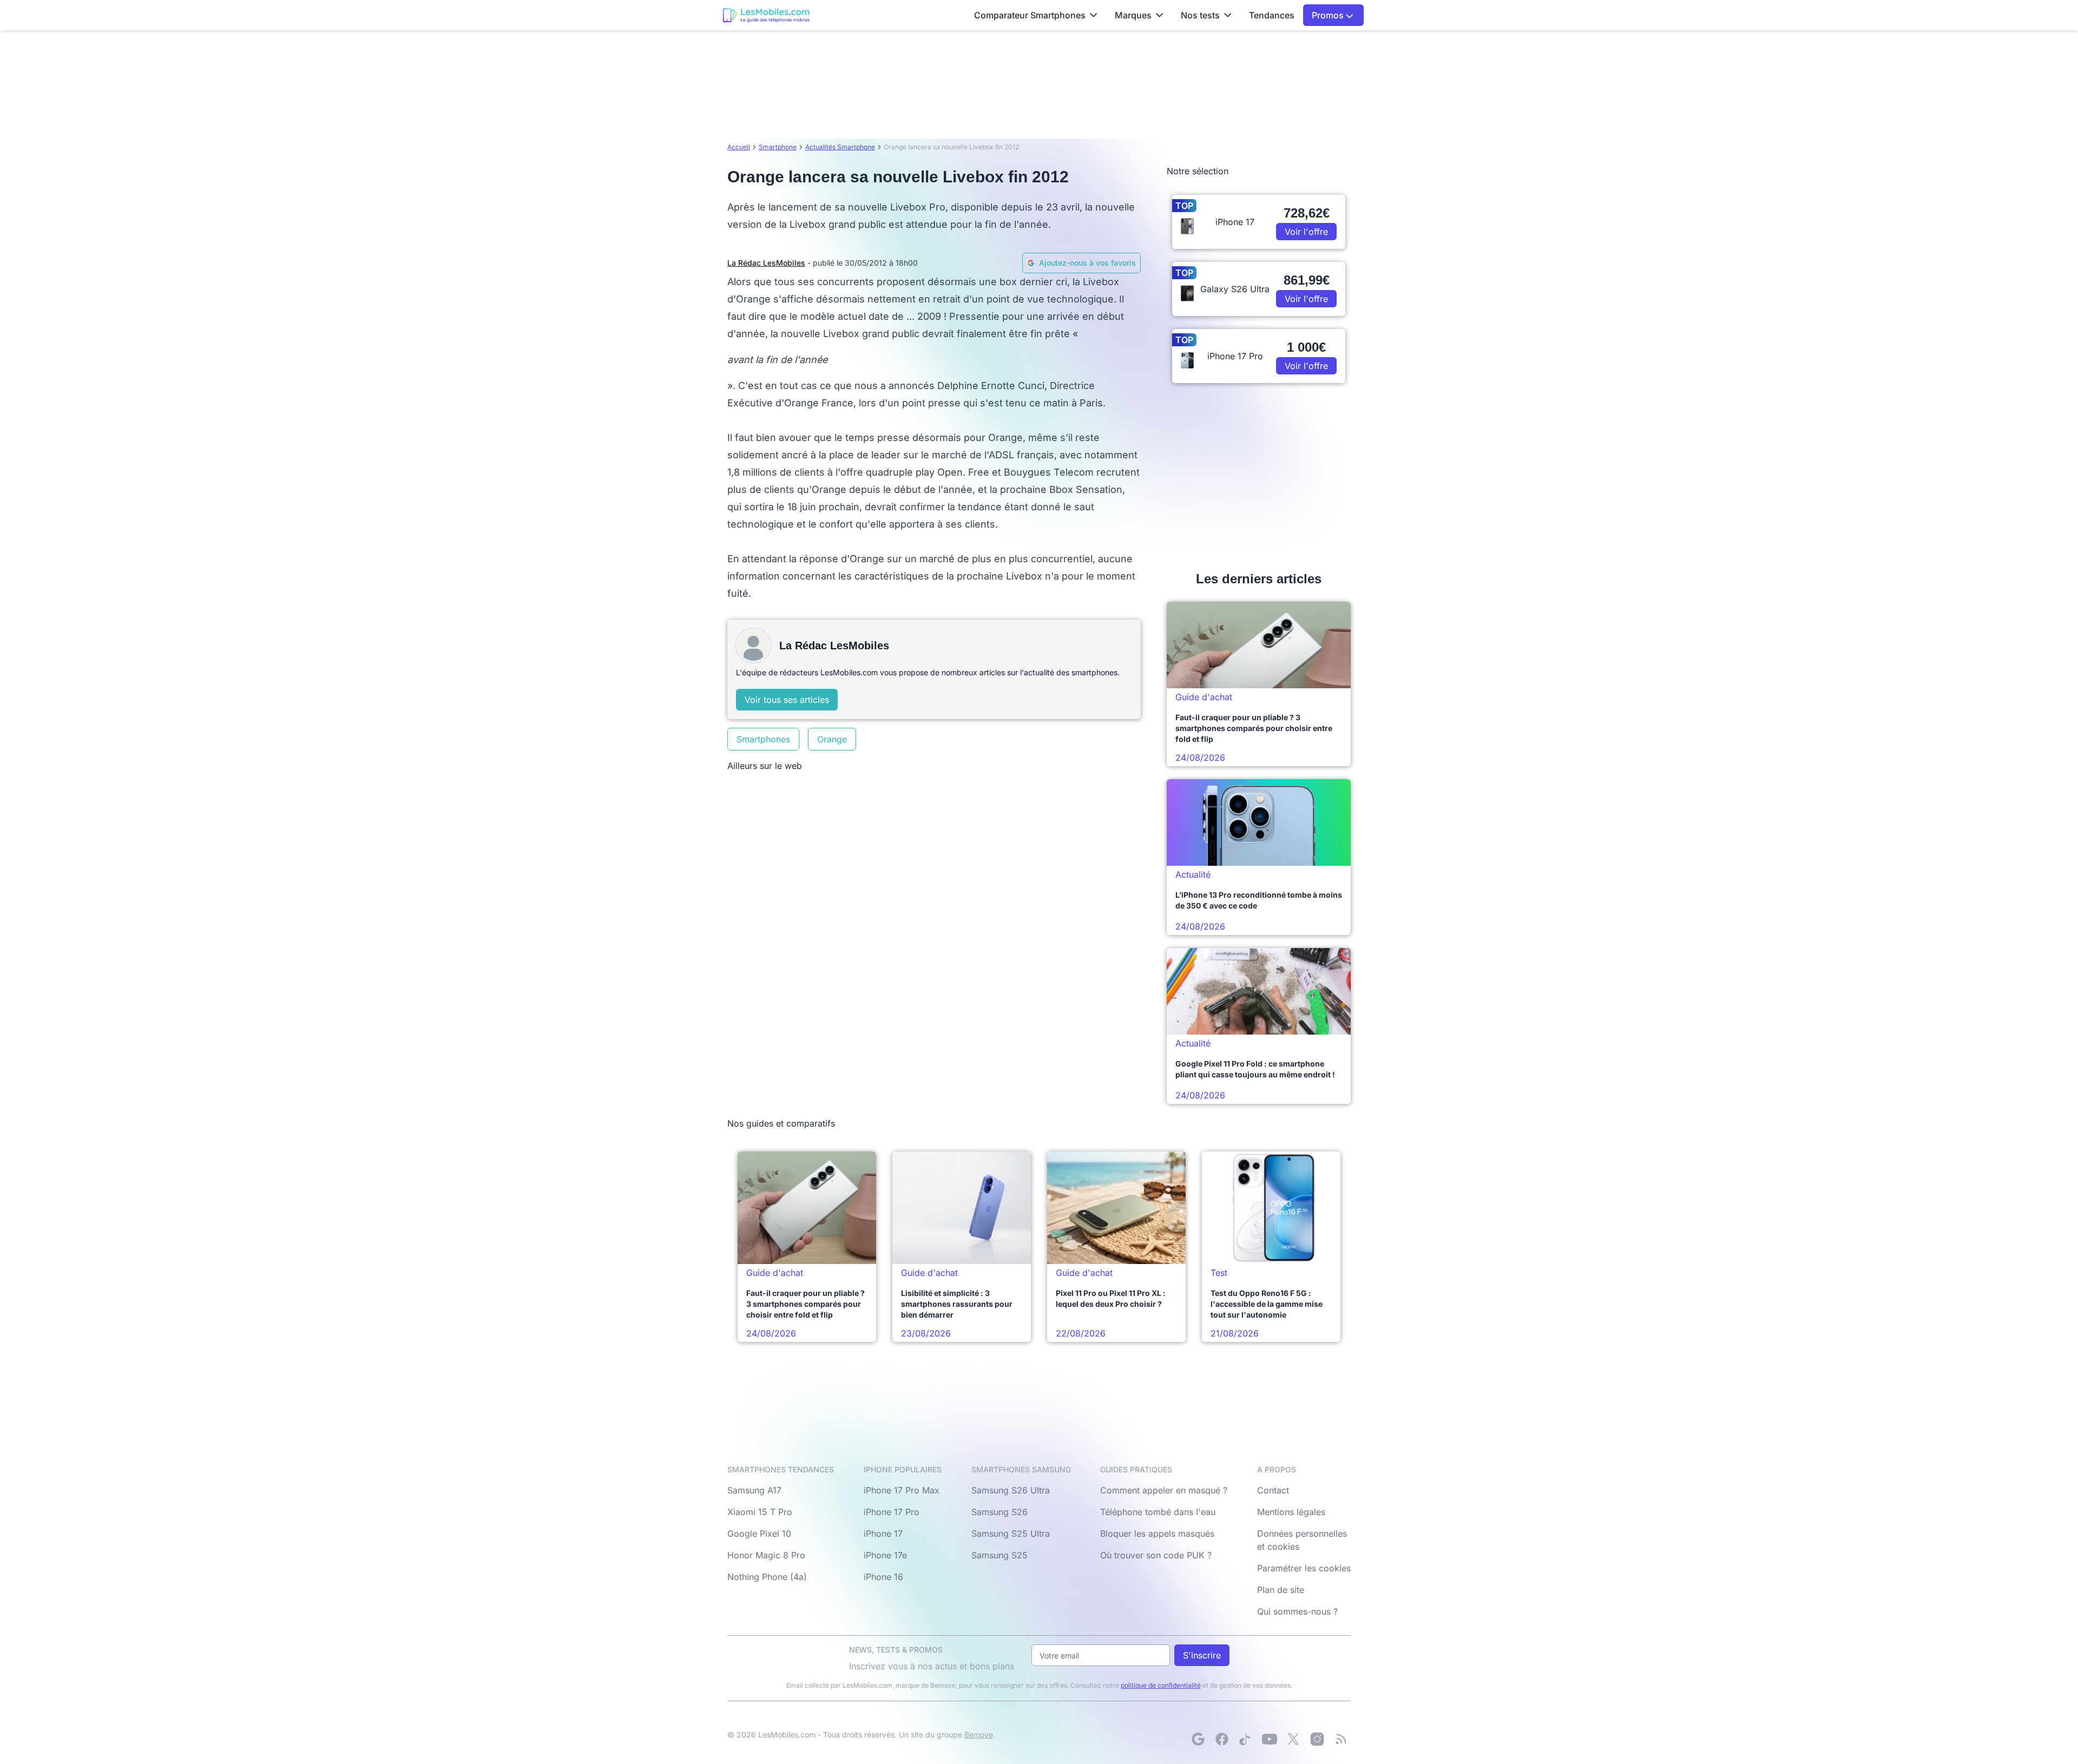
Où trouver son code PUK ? (1156, 1555)
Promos (1329, 15)
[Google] (1198, 1739)
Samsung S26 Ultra (1011, 1490)
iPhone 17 (883, 1533)
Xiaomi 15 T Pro (760, 1512)
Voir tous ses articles (787, 700)
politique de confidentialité (1161, 1685)
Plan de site (1281, 1590)
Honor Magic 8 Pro (766, 1555)
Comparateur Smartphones (1030, 15)
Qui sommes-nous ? (1297, 1611)
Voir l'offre (1306, 232)
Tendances (1272, 15)
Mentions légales (1291, 1512)
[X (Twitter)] (1293, 1739)
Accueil (739, 147)
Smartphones (763, 739)
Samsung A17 (754, 1490)
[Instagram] (1317, 1739)
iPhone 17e (885, 1555)
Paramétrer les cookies (1304, 1568)
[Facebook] (1222, 1739)
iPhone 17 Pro (892, 1512)
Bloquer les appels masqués (1157, 1533)
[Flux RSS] (1341, 1739)
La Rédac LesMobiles (766, 263)
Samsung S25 (999, 1555)
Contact (1273, 1490)
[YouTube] (1270, 1739)
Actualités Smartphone (840, 147)
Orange (832, 739)
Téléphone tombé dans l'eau (1158, 1512)
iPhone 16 (883, 1577)
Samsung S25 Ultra (1011, 1533)
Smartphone (778, 147)
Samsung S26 (999, 1512)
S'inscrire (1202, 1655)
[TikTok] (1246, 1739)
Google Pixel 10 (759, 1533)
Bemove (979, 1735)
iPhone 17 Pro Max (902, 1490)
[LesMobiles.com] (766, 15)
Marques (1133, 15)
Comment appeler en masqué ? (1164, 1490)
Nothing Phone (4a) (767, 1577)
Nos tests (1200, 15)
